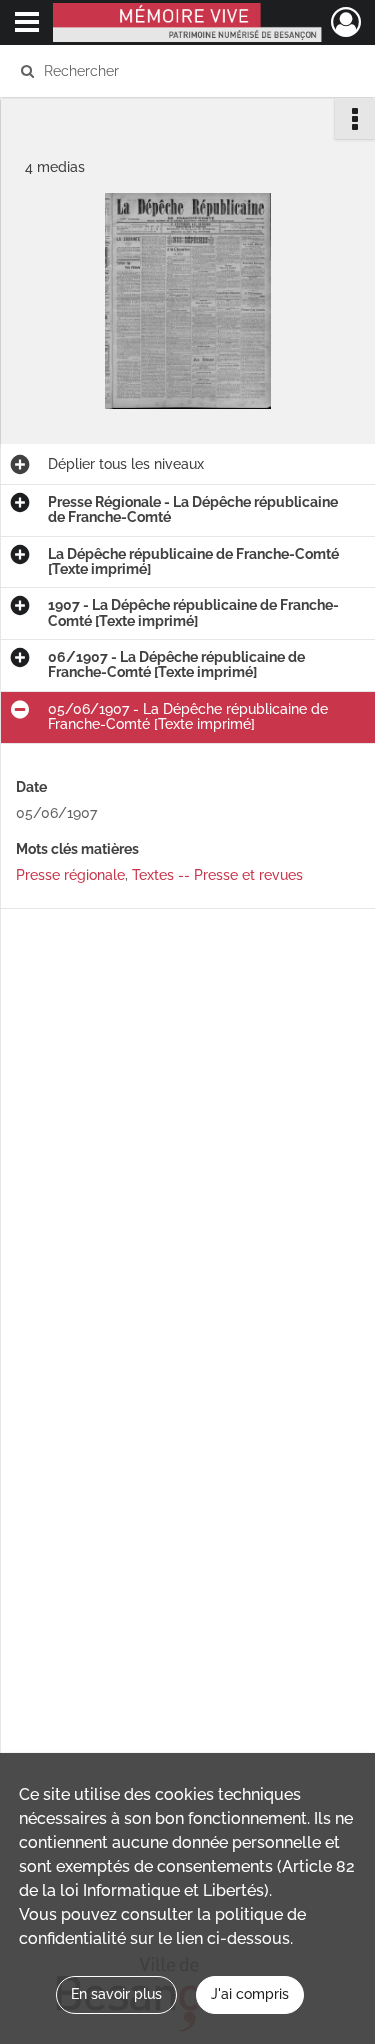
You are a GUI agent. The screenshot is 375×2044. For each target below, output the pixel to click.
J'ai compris (250, 1994)
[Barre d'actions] (355, 119)
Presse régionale (70, 875)
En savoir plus (116, 1994)
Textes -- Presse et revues (217, 875)
